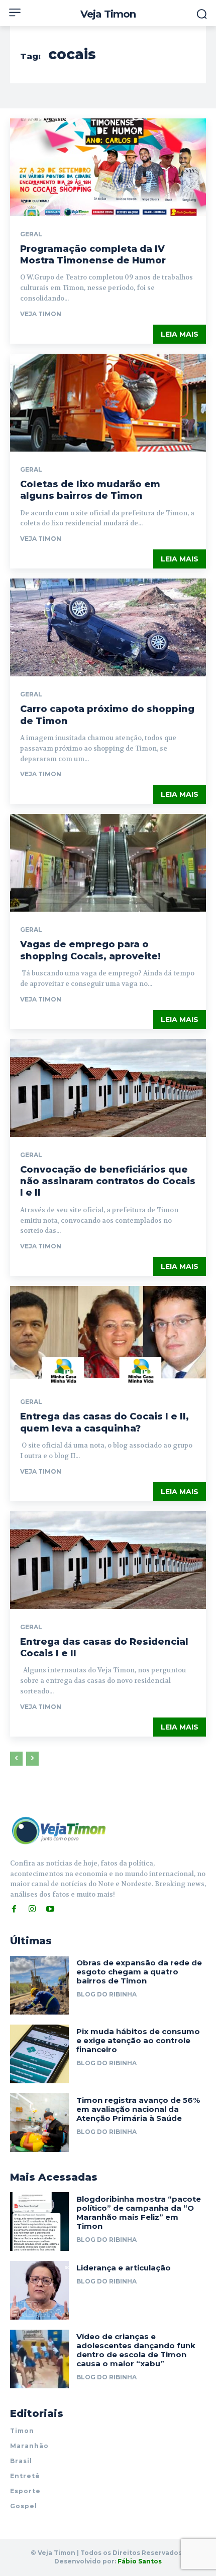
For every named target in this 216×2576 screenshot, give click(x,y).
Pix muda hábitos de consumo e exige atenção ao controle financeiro (138, 2040)
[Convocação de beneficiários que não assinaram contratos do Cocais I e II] (108, 1088)
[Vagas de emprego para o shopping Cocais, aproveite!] (108, 863)
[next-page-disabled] (32, 1759)
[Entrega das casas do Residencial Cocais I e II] (108, 1560)
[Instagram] (32, 1909)
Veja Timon (41, 314)
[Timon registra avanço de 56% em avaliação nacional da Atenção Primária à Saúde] (39, 2123)
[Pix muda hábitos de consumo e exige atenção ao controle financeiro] (39, 2054)
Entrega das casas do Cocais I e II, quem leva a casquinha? (104, 1422)
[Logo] (59, 1830)
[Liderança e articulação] (39, 2290)
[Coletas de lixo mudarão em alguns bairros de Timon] (108, 403)
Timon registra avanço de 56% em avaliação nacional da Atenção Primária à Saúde (138, 2109)
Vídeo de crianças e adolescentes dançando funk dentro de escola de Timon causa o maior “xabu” (136, 2350)
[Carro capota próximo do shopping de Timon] (108, 627)
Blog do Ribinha (106, 1994)
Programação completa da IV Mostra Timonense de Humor (93, 255)
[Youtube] (50, 1909)
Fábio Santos (140, 2561)
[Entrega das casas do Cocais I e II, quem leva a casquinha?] (108, 1335)
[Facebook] (14, 1909)
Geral (31, 234)
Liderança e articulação (124, 2268)
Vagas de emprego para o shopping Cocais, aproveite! (90, 950)
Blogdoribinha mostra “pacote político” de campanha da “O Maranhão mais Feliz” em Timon (139, 2212)
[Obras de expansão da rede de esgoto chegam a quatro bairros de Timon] (39, 1985)
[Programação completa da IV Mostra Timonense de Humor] (108, 167)
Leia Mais (180, 334)
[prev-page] (16, 1759)
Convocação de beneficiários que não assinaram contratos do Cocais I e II (108, 1181)
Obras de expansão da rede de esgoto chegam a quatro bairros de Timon (139, 1972)
